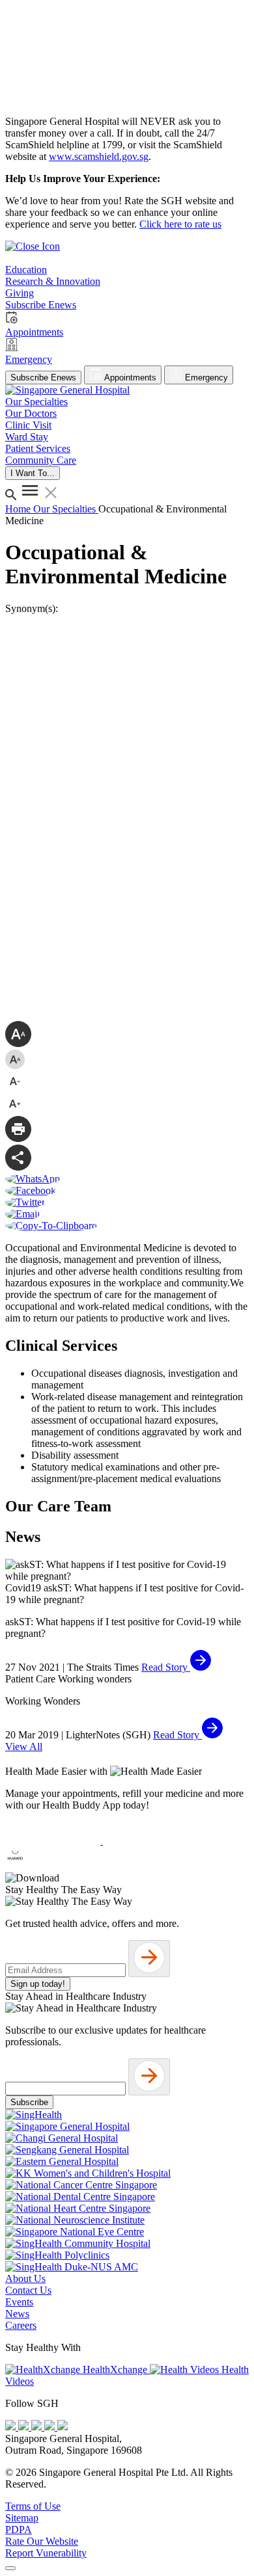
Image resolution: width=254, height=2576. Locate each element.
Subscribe (29, 2102)
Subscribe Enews (43, 378)
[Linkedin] (63, 2427)
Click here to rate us (180, 224)
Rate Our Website (42, 2541)
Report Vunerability (46, 2553)
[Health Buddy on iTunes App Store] (54, 1841)
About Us (25, 2278)
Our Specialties (66, 509)
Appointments (129, 378)
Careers (21, 2325)
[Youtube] (25, 2427)
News (17, 2314)
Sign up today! (38, 1984)
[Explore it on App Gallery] (53, 1866)
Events (19, 2302)
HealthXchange (115, 2370)
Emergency (205, 378)
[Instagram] (38, 2427)
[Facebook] (12, 2427)
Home (19, 509)
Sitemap (22, 2518)
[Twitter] (51, 2427)
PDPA (19, 2530)
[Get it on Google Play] (150, 1841)
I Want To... (33, 473)
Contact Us (28, 2290)
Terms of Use (33, 2506)
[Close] (10, 2568)
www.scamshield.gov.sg (99, 156)
